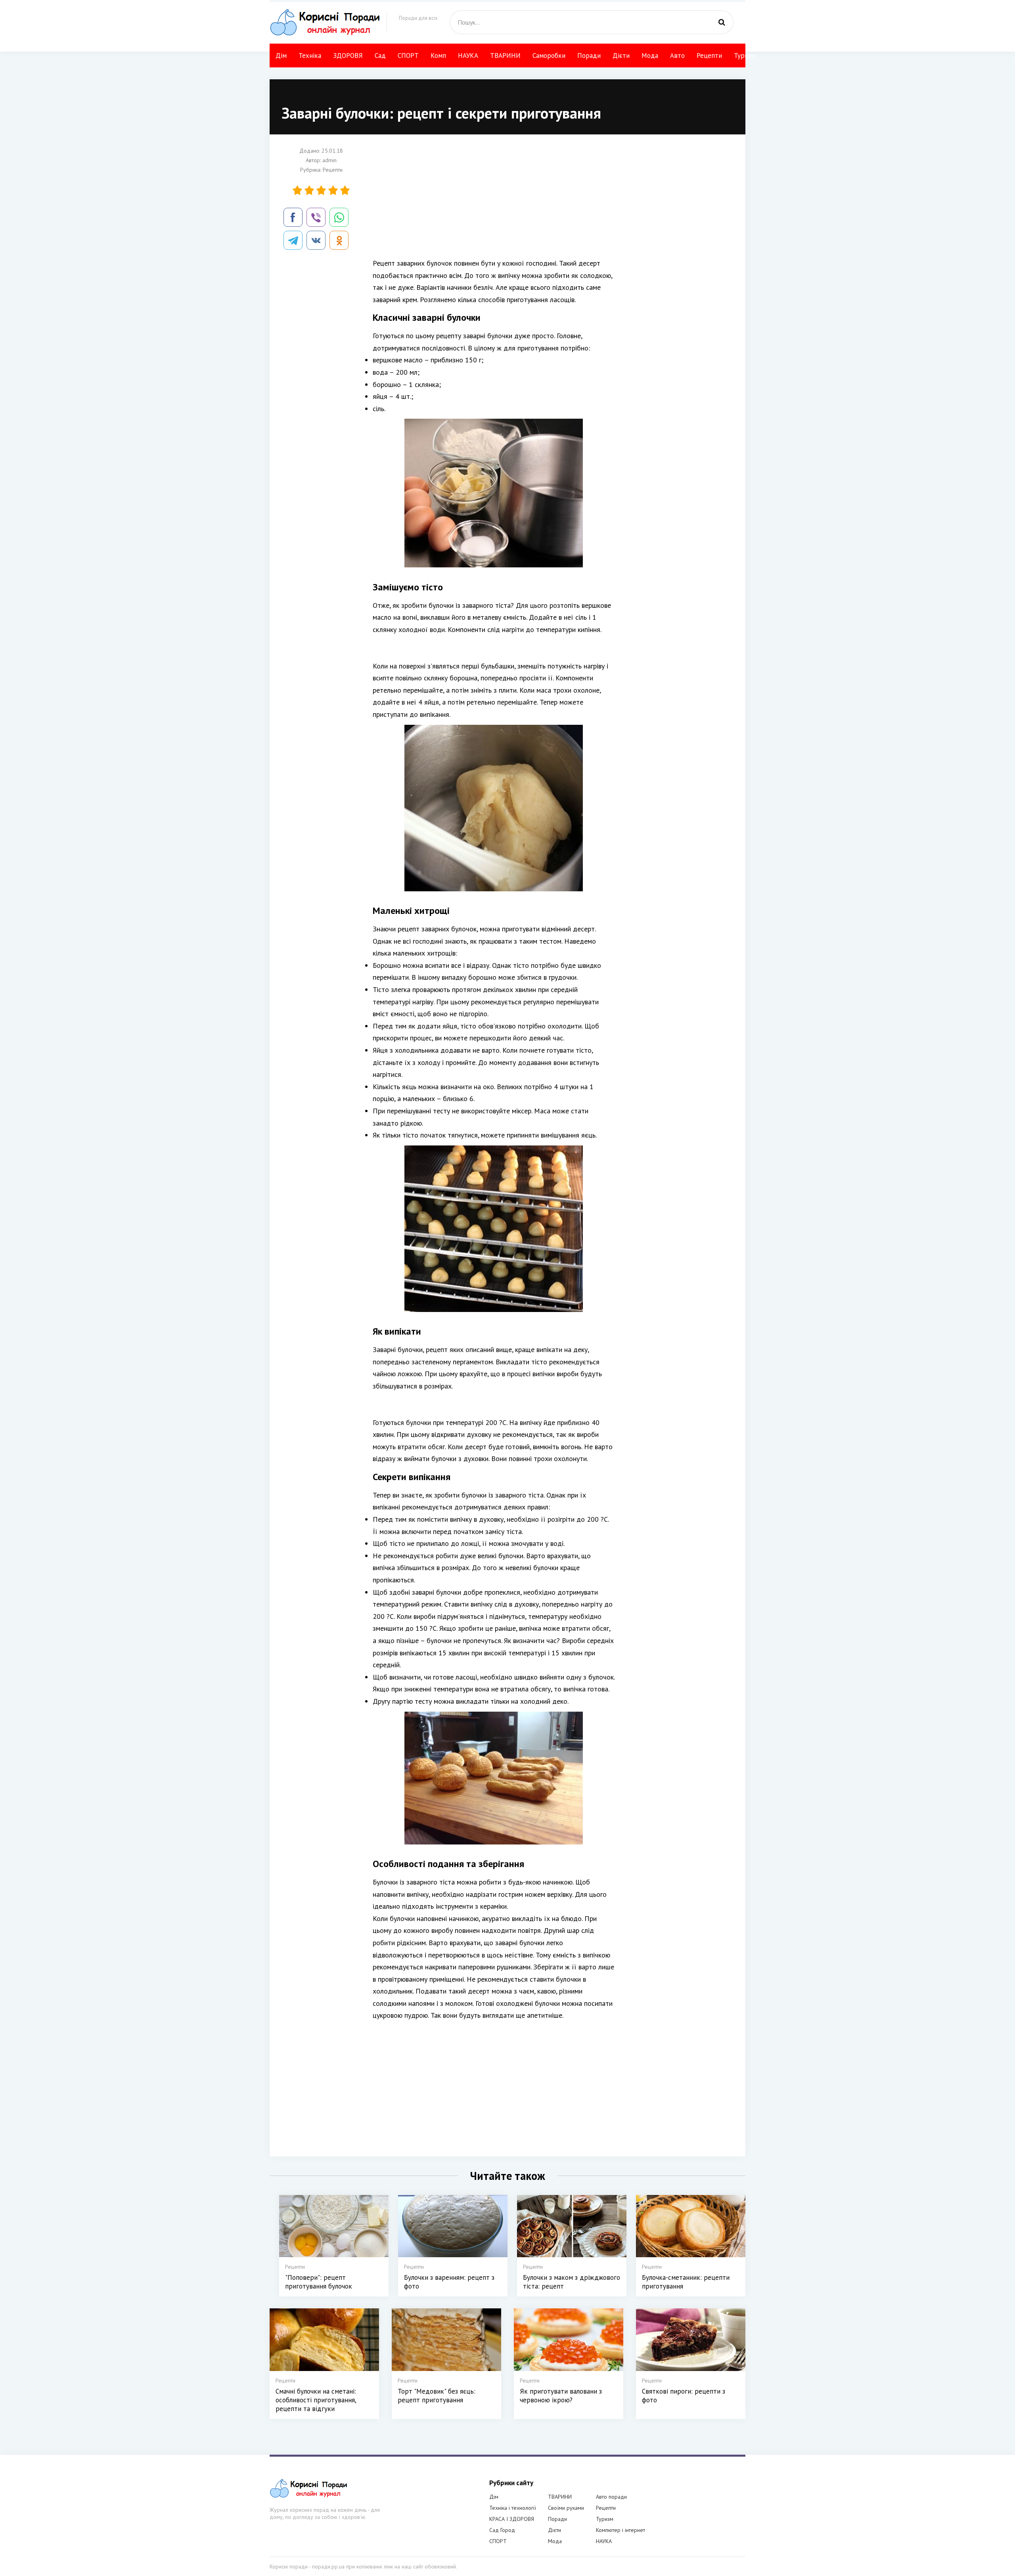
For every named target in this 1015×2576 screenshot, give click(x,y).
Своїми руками (566, 2508)
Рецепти (709, 56)
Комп (438, 56)
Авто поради (611, 2497)
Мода (650, 56)
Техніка (310, 56)
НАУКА (468, 56)
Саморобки (549, 56)
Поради (589, 56)
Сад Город (502, 2530)
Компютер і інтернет (620, 2530)
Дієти (621, 56)
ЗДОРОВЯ (348, 56)
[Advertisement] (494, 202)
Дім (281, 56)
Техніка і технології (513, 2508)
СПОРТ (408, 56)
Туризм (745, 56)
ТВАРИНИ (505, 56)
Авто (677, 56)
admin (329, 160)
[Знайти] (722, 22)
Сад (380, 56)
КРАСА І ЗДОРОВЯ (512, 2519)
